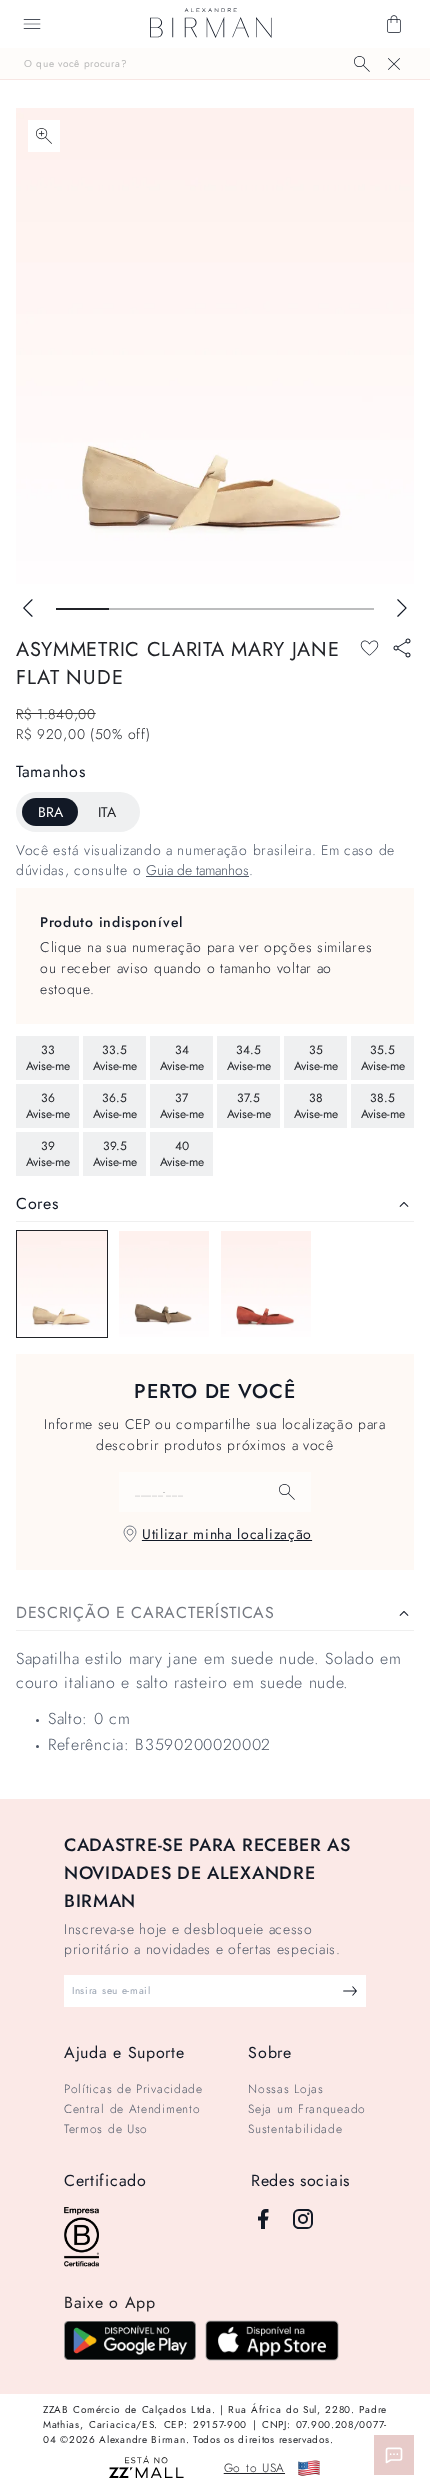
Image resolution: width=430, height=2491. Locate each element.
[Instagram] (303, 2219)
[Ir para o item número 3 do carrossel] (241, 609)
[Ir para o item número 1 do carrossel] (135, 609)
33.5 (115, 1058)
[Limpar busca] (394, 64)
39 (48, 1154)
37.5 (249, 1106)
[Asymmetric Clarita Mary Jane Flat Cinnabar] (266, 1284)
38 (316, 1106)
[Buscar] (362, 64)
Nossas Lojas (285, 2089)
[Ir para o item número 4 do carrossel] (294, 609)
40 (182, 1154)
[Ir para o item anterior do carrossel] (28, 608)
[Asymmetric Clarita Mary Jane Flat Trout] (164, 1284)
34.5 (249, 1058)
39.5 (115, 1154)
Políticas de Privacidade (133, 2089)
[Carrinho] (394, 24)
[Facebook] (263, 2219)
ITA (107, 812)
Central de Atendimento (132, 2109)
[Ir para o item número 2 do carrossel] (188, 609)
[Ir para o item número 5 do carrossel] (347, 609)
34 (182, 1058)
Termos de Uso (106, 2129)
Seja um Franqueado (307, 2109)
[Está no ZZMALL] (146, 2468)
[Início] (211, 24)
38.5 (383, 1106)
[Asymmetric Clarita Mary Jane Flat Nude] (62, 1284)
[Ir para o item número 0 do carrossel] (82, 609)
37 (182, 1106)
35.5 (383, 1058)
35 (316, 1058)
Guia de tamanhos (197, 870)
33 (48, 1058)
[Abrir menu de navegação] (32, 24)
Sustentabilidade (295, 2129)
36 (48, 1106)
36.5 (115, 1106)
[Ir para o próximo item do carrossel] (402, 608)
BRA (50, 812)
